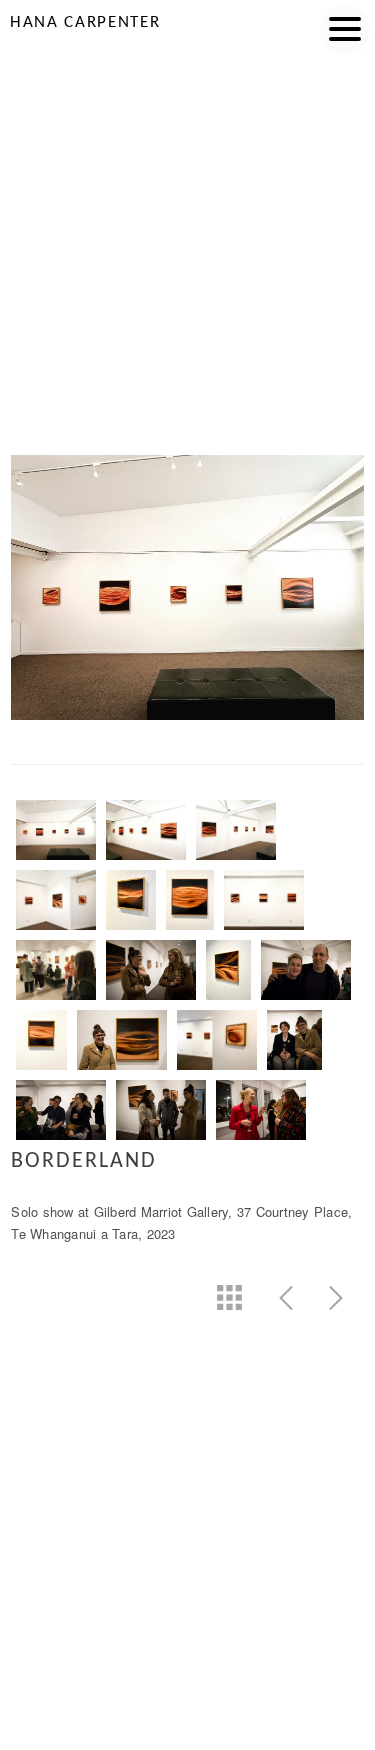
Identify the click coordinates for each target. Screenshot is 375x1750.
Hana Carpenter (85, 22)
